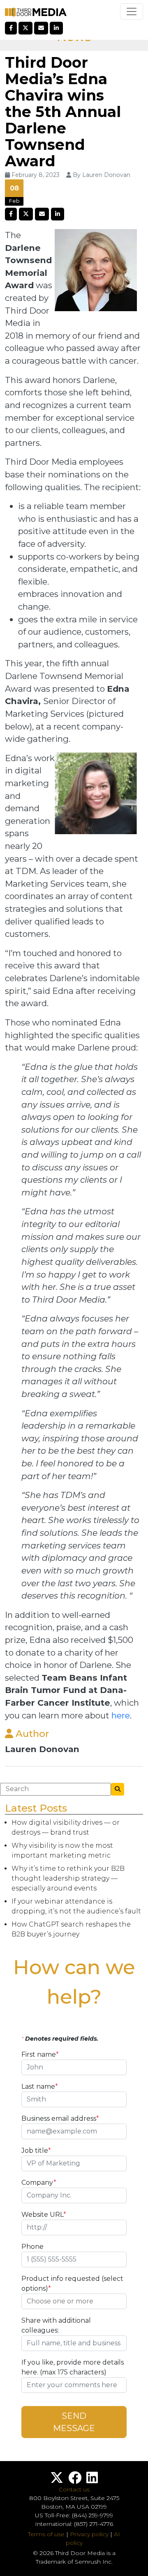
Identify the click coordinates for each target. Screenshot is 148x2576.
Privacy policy (89, 2534)
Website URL (44, 2215)
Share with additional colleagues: (56, 2325)
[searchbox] (74, 2301)
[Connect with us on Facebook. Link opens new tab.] (75, 2480)
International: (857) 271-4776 (74, 2524)
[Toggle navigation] (132, 11)
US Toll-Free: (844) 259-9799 (74, 2515)
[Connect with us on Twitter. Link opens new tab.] (57, 2480)
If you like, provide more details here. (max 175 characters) (73, 2367)
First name (40, 2054)
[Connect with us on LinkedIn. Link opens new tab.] (92, 2480)
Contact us (74, 2489)
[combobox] (74, 2301)
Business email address (60, 2118)
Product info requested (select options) (72, 2284)
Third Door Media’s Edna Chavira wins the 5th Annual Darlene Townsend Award (63, 112)
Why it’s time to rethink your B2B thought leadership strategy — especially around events (68, 1878)
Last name (40, 2086)
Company (39, 2183)
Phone (32, 2247)
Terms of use (46, 2534)
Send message (74, 2422)
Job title (36, 2150)
